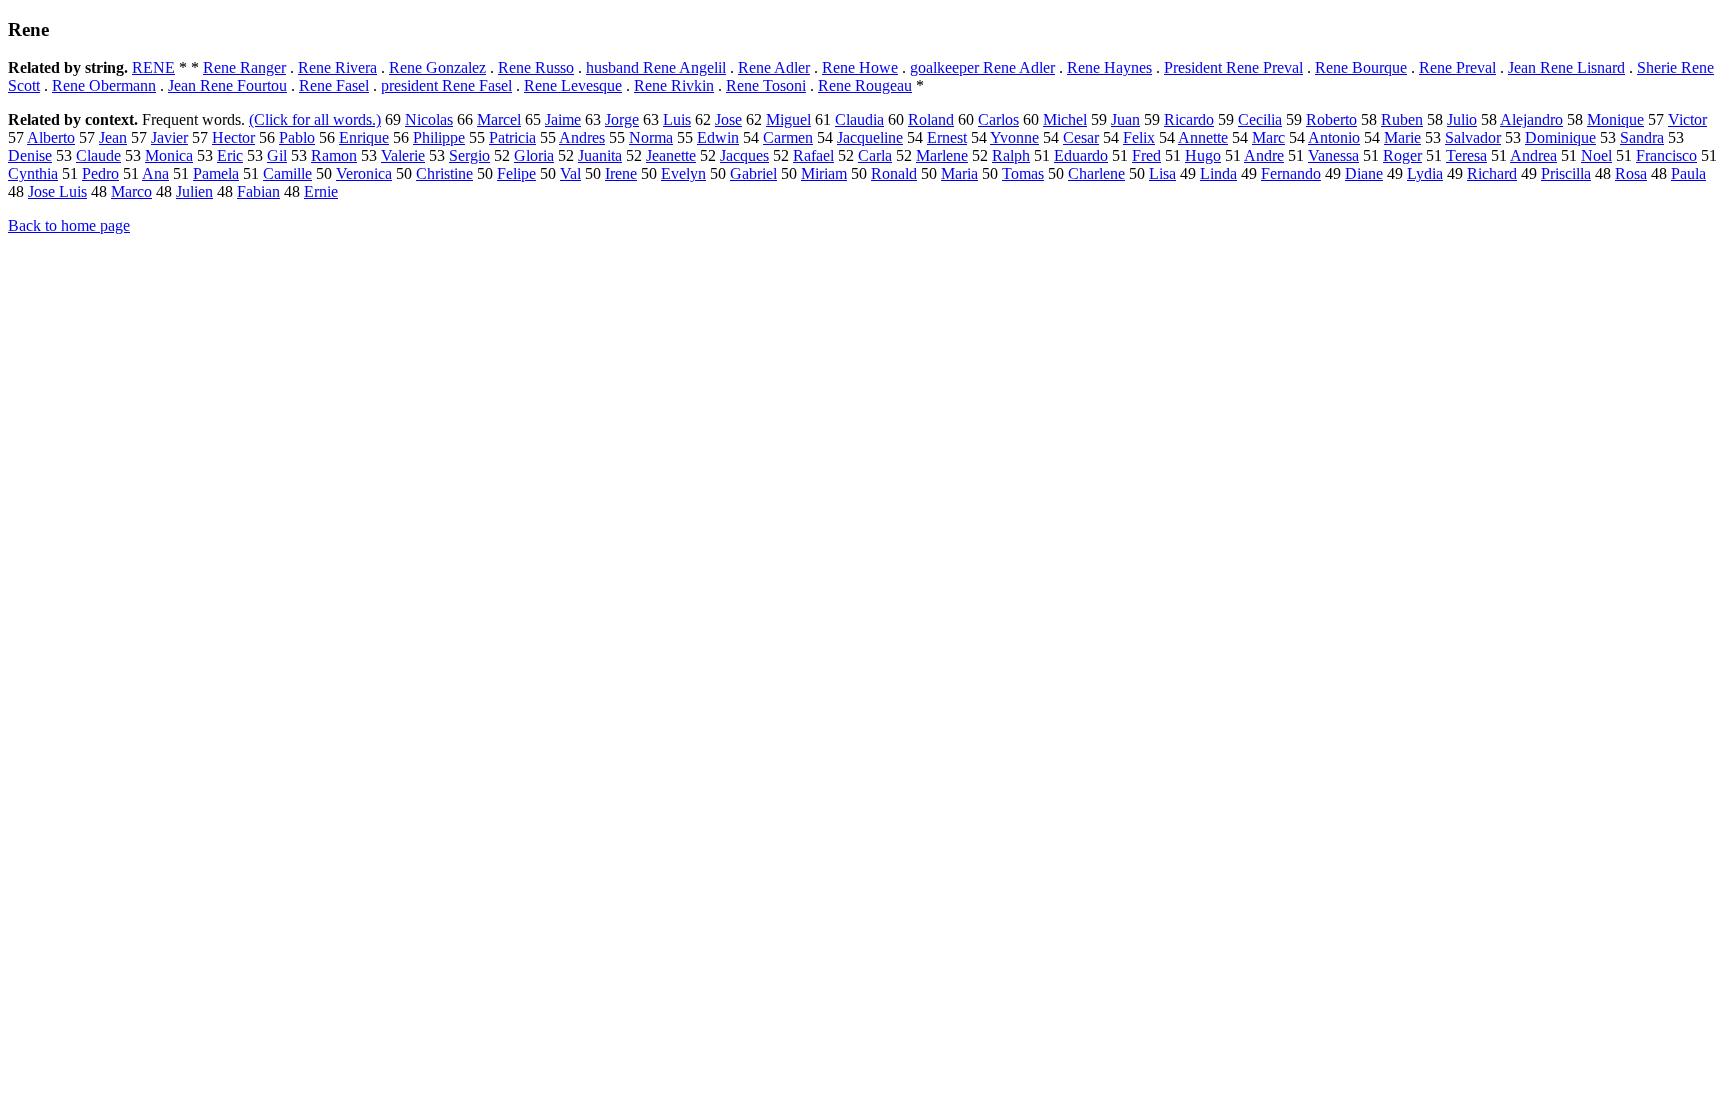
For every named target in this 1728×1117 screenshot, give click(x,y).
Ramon (334, 155)
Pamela (216, 173)
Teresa (1466, 155)
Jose (728, 119)
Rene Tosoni (766, 85)
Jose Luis (57, 191)
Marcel (499, 119)
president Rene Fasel (446, 85)
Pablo (297, 137)
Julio (1462, 119)
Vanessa (1333, 155)
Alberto (51, 137)
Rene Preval (1457, 67)
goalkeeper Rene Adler (982, 67)
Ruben (1402, 119)
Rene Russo (536, 67)
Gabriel (753, 173)
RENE (153, 67)
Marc (1268, 137)
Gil (277, 155)
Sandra (1642, 137)
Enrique (364, 137)
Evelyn (683, 173)
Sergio (469, 155)
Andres (582, 137)
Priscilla (1566, 173)
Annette (1203, 137)
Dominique (1560, 137)
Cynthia (33, 173)
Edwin (718, 137)
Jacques (744, 155)
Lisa (1162, 173)
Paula (1688, 173)
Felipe (516, 173)
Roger (1402, 155)
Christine (444, 173)
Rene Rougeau (865, 85)
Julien (194, 191)
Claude (98, 155)
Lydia (1425, 173)
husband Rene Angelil (656, 67)
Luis (677, 119)
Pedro (100, 173)
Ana (155, 173)
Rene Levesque (573, 85)
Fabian (258, 191)
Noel (1596, 155)
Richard (1492, 173)
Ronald (894, 173)
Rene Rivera (337, 67)
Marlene (942, 155)
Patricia (512, 137)
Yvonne (1014, 137)
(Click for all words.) (315, 119)
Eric (230, 155)
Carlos (998, 119)
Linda (1218, 173)
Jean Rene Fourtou (227, 85)
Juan (1125, 119)
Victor (1687, 119)
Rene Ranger (244, 67)
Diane (1364, 173)
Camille (287, 173)
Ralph (1011, 155)
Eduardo (1081, 155)
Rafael (813, 155)
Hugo (1203, 155)
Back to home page (69, 225)
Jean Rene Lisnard (1566, 67)
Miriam (824, 173)
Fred (1146, 155)
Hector (233, 137)
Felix (1139, 137)
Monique (1615, 119)
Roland (931, 119)
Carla (875, 155)
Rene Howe (860, 67)
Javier (169, 137)
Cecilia (1260, 119)
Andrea (1533, 155)
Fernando (1291, 173)
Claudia (859, 119)
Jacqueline (870, 137)
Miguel (788, 119)
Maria (959, 173)
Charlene (1096, 173)
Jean (113, 137)
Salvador (1473, 137)
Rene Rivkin (674, 85)
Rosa (1631, 173)
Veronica (364, 173)
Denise (30, 155)
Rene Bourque (1361, 67)
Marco (131, 191)
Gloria (534, 155)
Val (570, 173)
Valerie (403, 155)
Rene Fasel (334, 85)
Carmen (788, 137)
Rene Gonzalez (437, 67)
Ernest (947, 137)
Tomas (1023, 173)
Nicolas (429, 119)
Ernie (321, 191)
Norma (651, 137)
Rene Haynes (1109, 67)
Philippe (439, 137)
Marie (1402, 137)
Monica (169, 155)
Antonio (1334, 137)
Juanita (600, 155)
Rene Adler (774, 67)
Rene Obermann (104, 85)
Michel (1065, 119)
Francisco (1666, 155)
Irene (621, 173)
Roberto (1331, 119)
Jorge (622, 119)
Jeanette (671, 155)
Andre (1264, 155)
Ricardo (1189, 119)
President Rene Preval (1233, 67)
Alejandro (1531, 119)
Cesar (1081, 137)
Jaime (563, 119)
